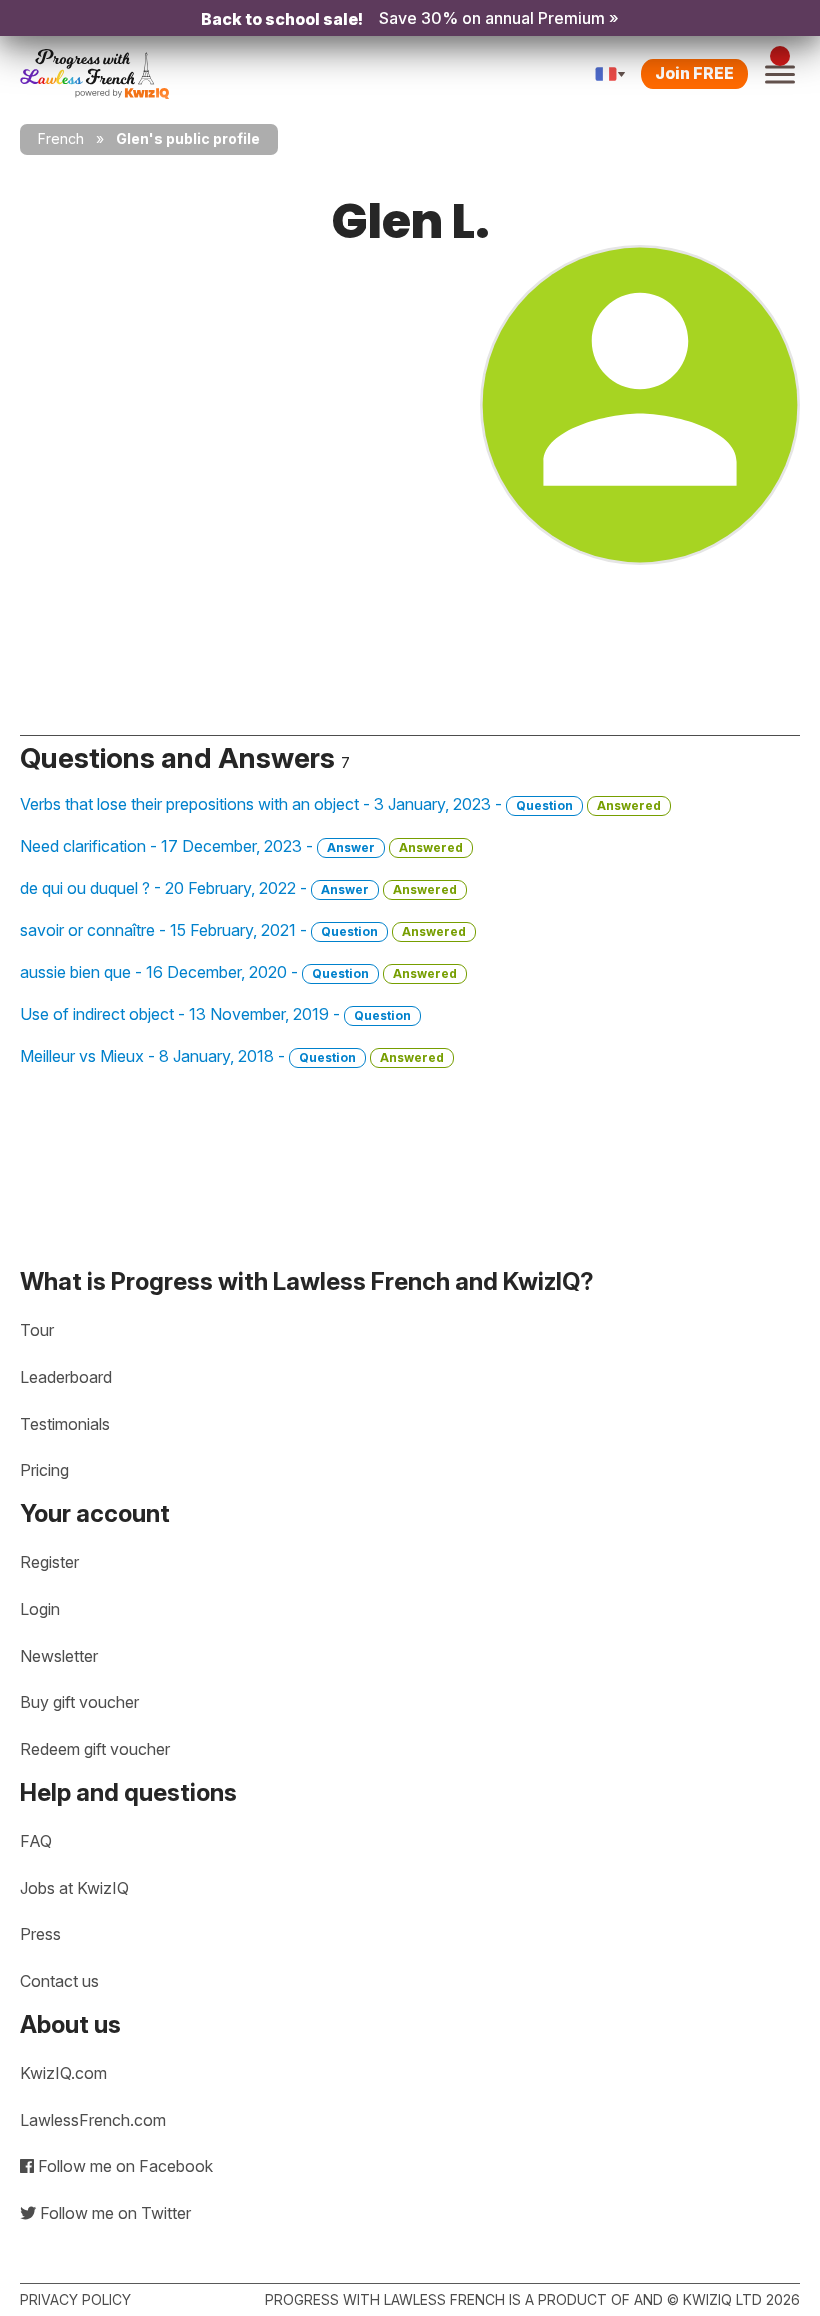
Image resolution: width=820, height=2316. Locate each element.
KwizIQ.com (63, 2073)
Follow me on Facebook (123, 2166)
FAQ (36, 1841)
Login (40, 1609)
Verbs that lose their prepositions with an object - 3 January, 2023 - (340, 804)
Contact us (59, 1981)
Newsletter (59, 1656)
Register (49, 1562)
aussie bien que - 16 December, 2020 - (238, 972)
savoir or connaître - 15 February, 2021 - (243, 930)
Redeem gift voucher (95, 1749)
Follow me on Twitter (113, 2213)
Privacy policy (75, 2299)
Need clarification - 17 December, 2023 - (241, 846)
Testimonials (65, 1424)
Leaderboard (66, 1377)
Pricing (44, 1470)
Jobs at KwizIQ (74, 1888)
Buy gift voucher (79, 1702)
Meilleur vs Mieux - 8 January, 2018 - (232, 1056)
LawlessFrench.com (93, 2120)
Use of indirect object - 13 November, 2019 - (215, 1014)
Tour (37, 1330)
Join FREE (694, 73)
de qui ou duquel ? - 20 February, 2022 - (238, 888)
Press (40, 1934)
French (61, 138)
